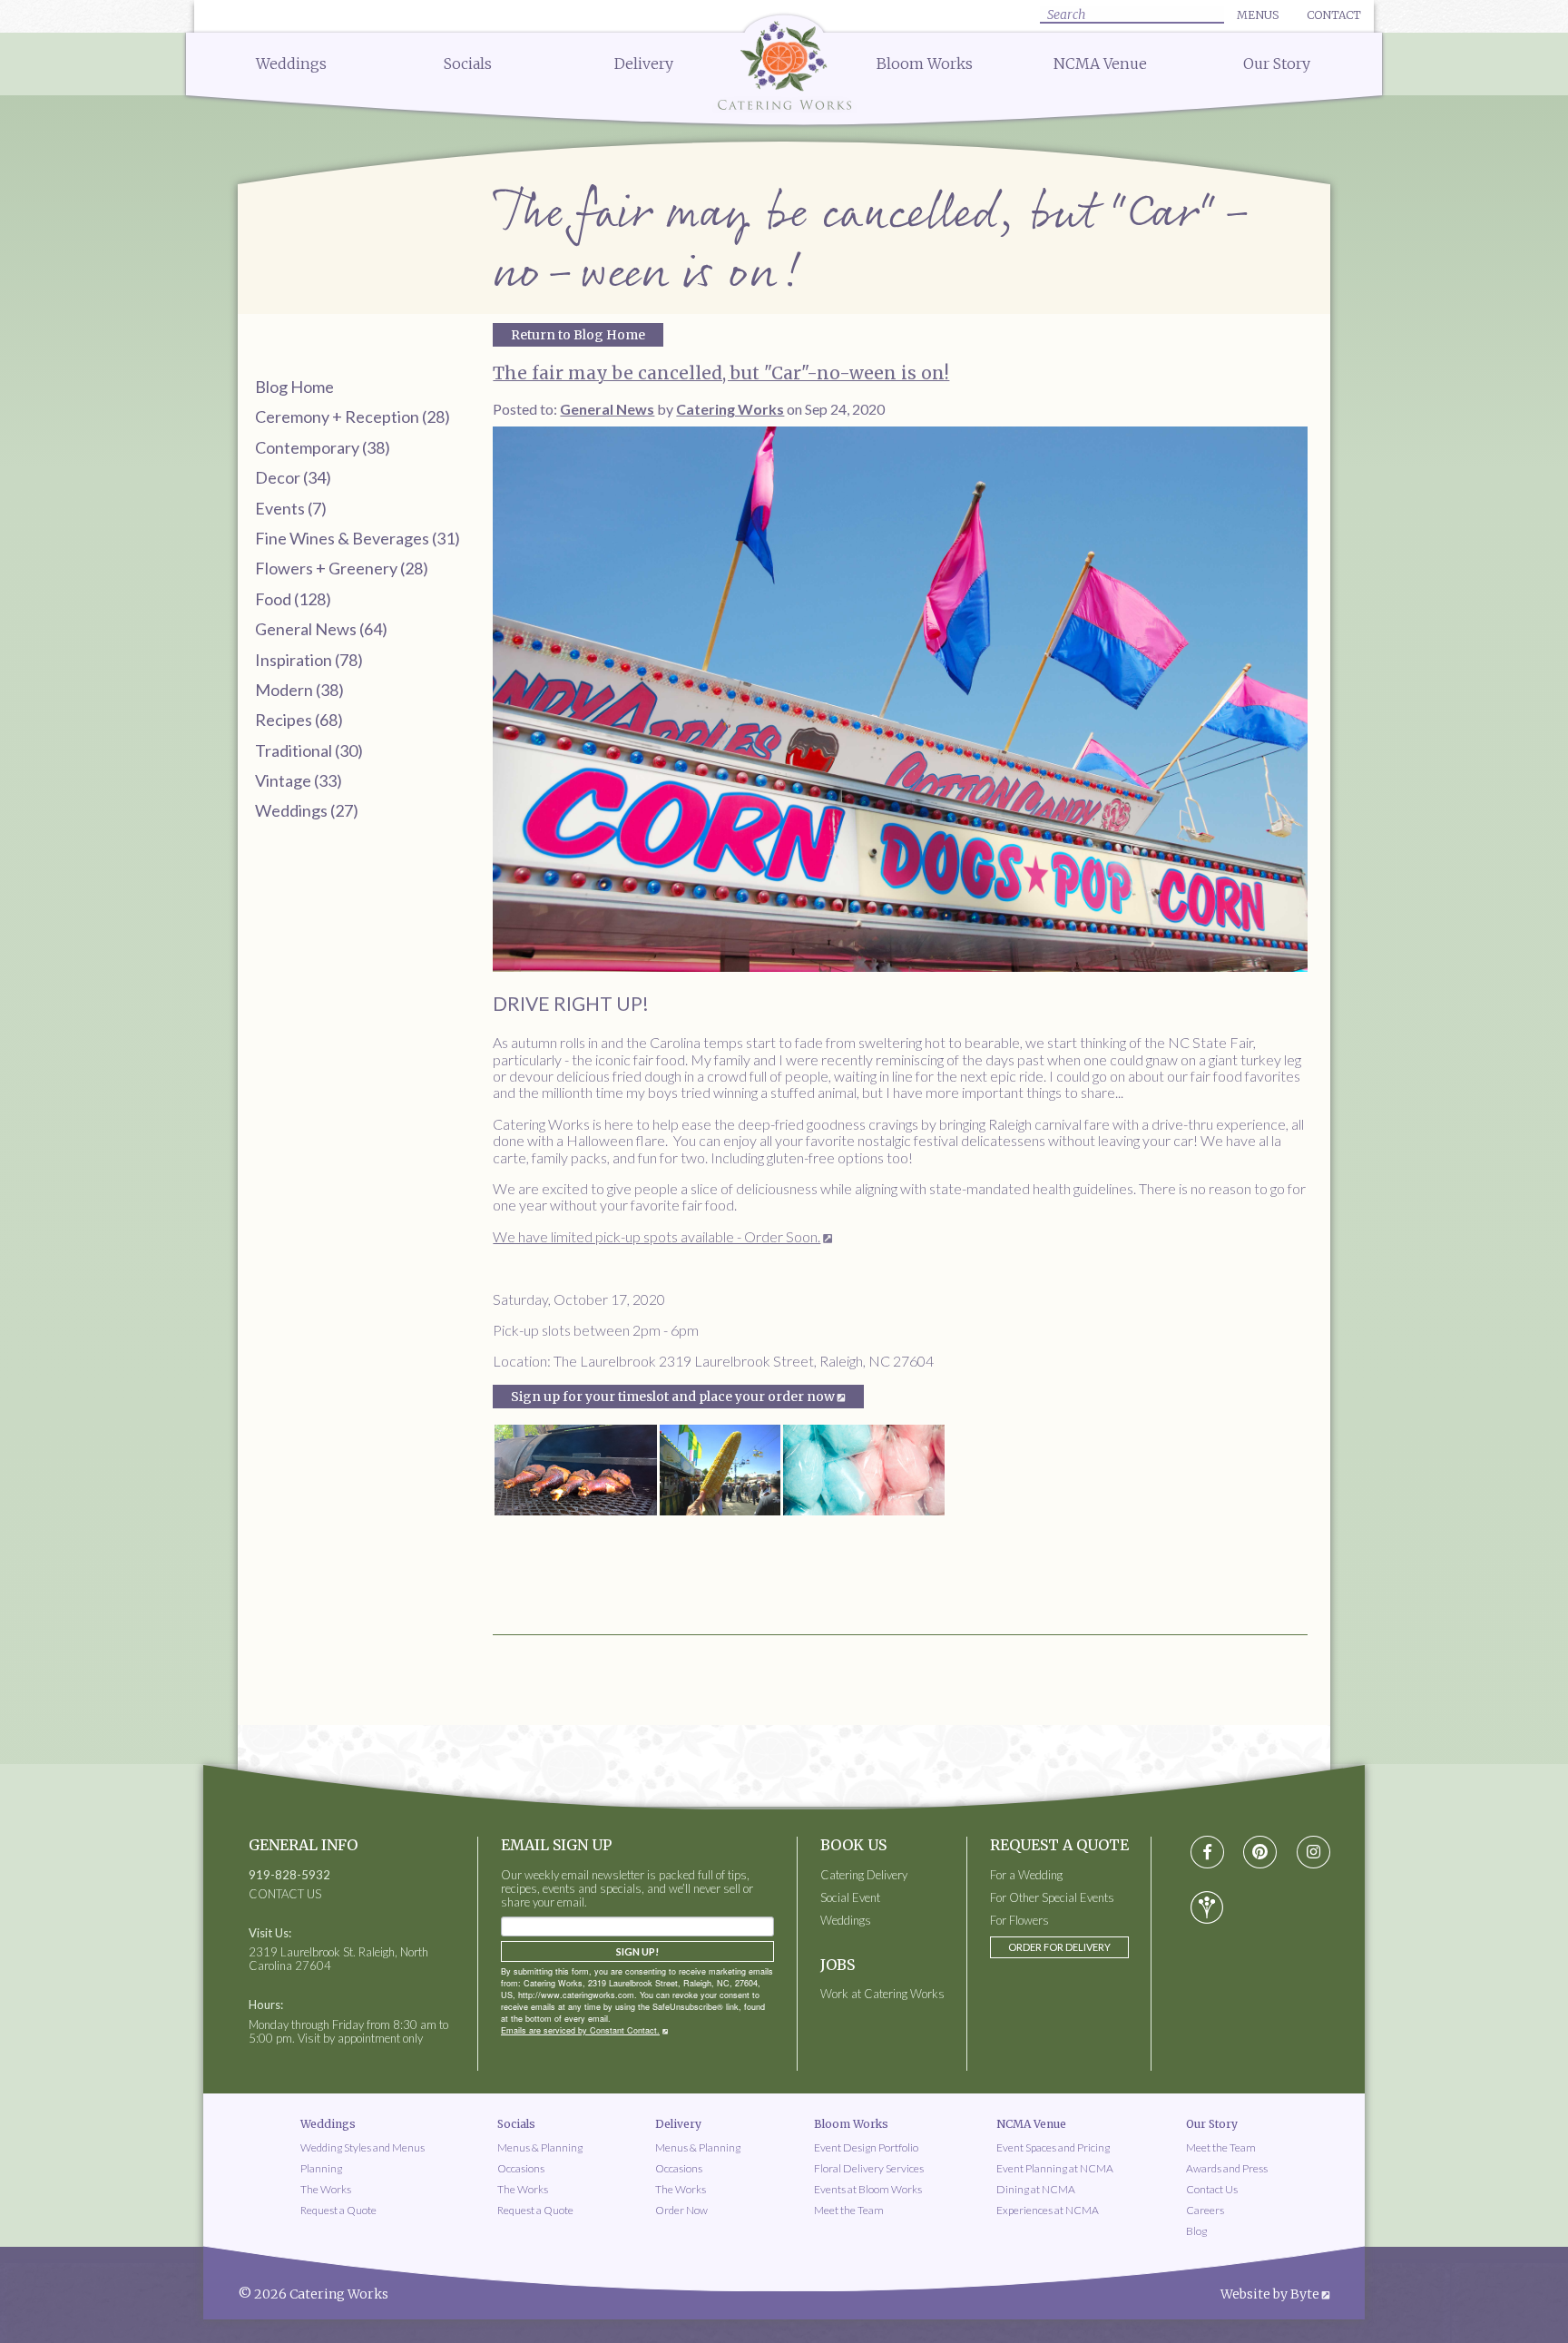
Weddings (291, 64)
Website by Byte (1270, 2294)
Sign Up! (637, 1951)
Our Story (1277, 64)
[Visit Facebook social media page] (1207, 1853)
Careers (1205, 2210)
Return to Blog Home (578, 335)
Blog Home (294, 387)
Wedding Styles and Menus (363, 2147)
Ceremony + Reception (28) (353, 417)
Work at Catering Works (882, 1994)
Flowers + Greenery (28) (342, 568)
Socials (468, 64)
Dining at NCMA (1036, 2189)
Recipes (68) (299, 720)
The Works (326, 2189)
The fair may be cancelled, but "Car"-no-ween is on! (721, 373)
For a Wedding (1026, 1875)
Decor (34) (293, 477)
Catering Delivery (864, 1875)
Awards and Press (1227, 2168)
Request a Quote (338, 2210)
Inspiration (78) (309, 660)
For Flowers (1019, 1921)
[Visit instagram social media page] (1313, 1853)
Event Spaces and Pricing (1053, 2147)
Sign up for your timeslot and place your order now (673, 1397)
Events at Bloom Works (868, 2189)
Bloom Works (925, 64)
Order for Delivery (1059, 1947)
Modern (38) (299, 690)
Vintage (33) (299, 780)
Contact (1334, 15)
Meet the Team (849, 2210)
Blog (1196, 2231)
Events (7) (291, 508)
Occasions (521, 2168)
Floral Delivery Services (869, 2168)
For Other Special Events (1052, 1898)
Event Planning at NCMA (1055, 2168)
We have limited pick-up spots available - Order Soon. (657, 1236)
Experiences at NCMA (1048, 2210)
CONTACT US (285, 1894)
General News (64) (321, 629)
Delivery (644, 64)
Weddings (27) (307, 810)
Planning (321, 2168)
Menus (1258, 15)
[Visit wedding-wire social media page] (1207, 1907)
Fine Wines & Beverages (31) (358, 538)
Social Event (850, 1898)
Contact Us (1212, 2189)
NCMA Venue (1100, 64)
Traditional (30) (309, 750)
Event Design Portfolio (866, 2147)
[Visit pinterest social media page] (1260, 1853)
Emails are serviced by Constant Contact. (580, 2030)
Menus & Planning (540, 2147)
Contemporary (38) (323, 447)
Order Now (681, 2210)
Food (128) (293, 599)
